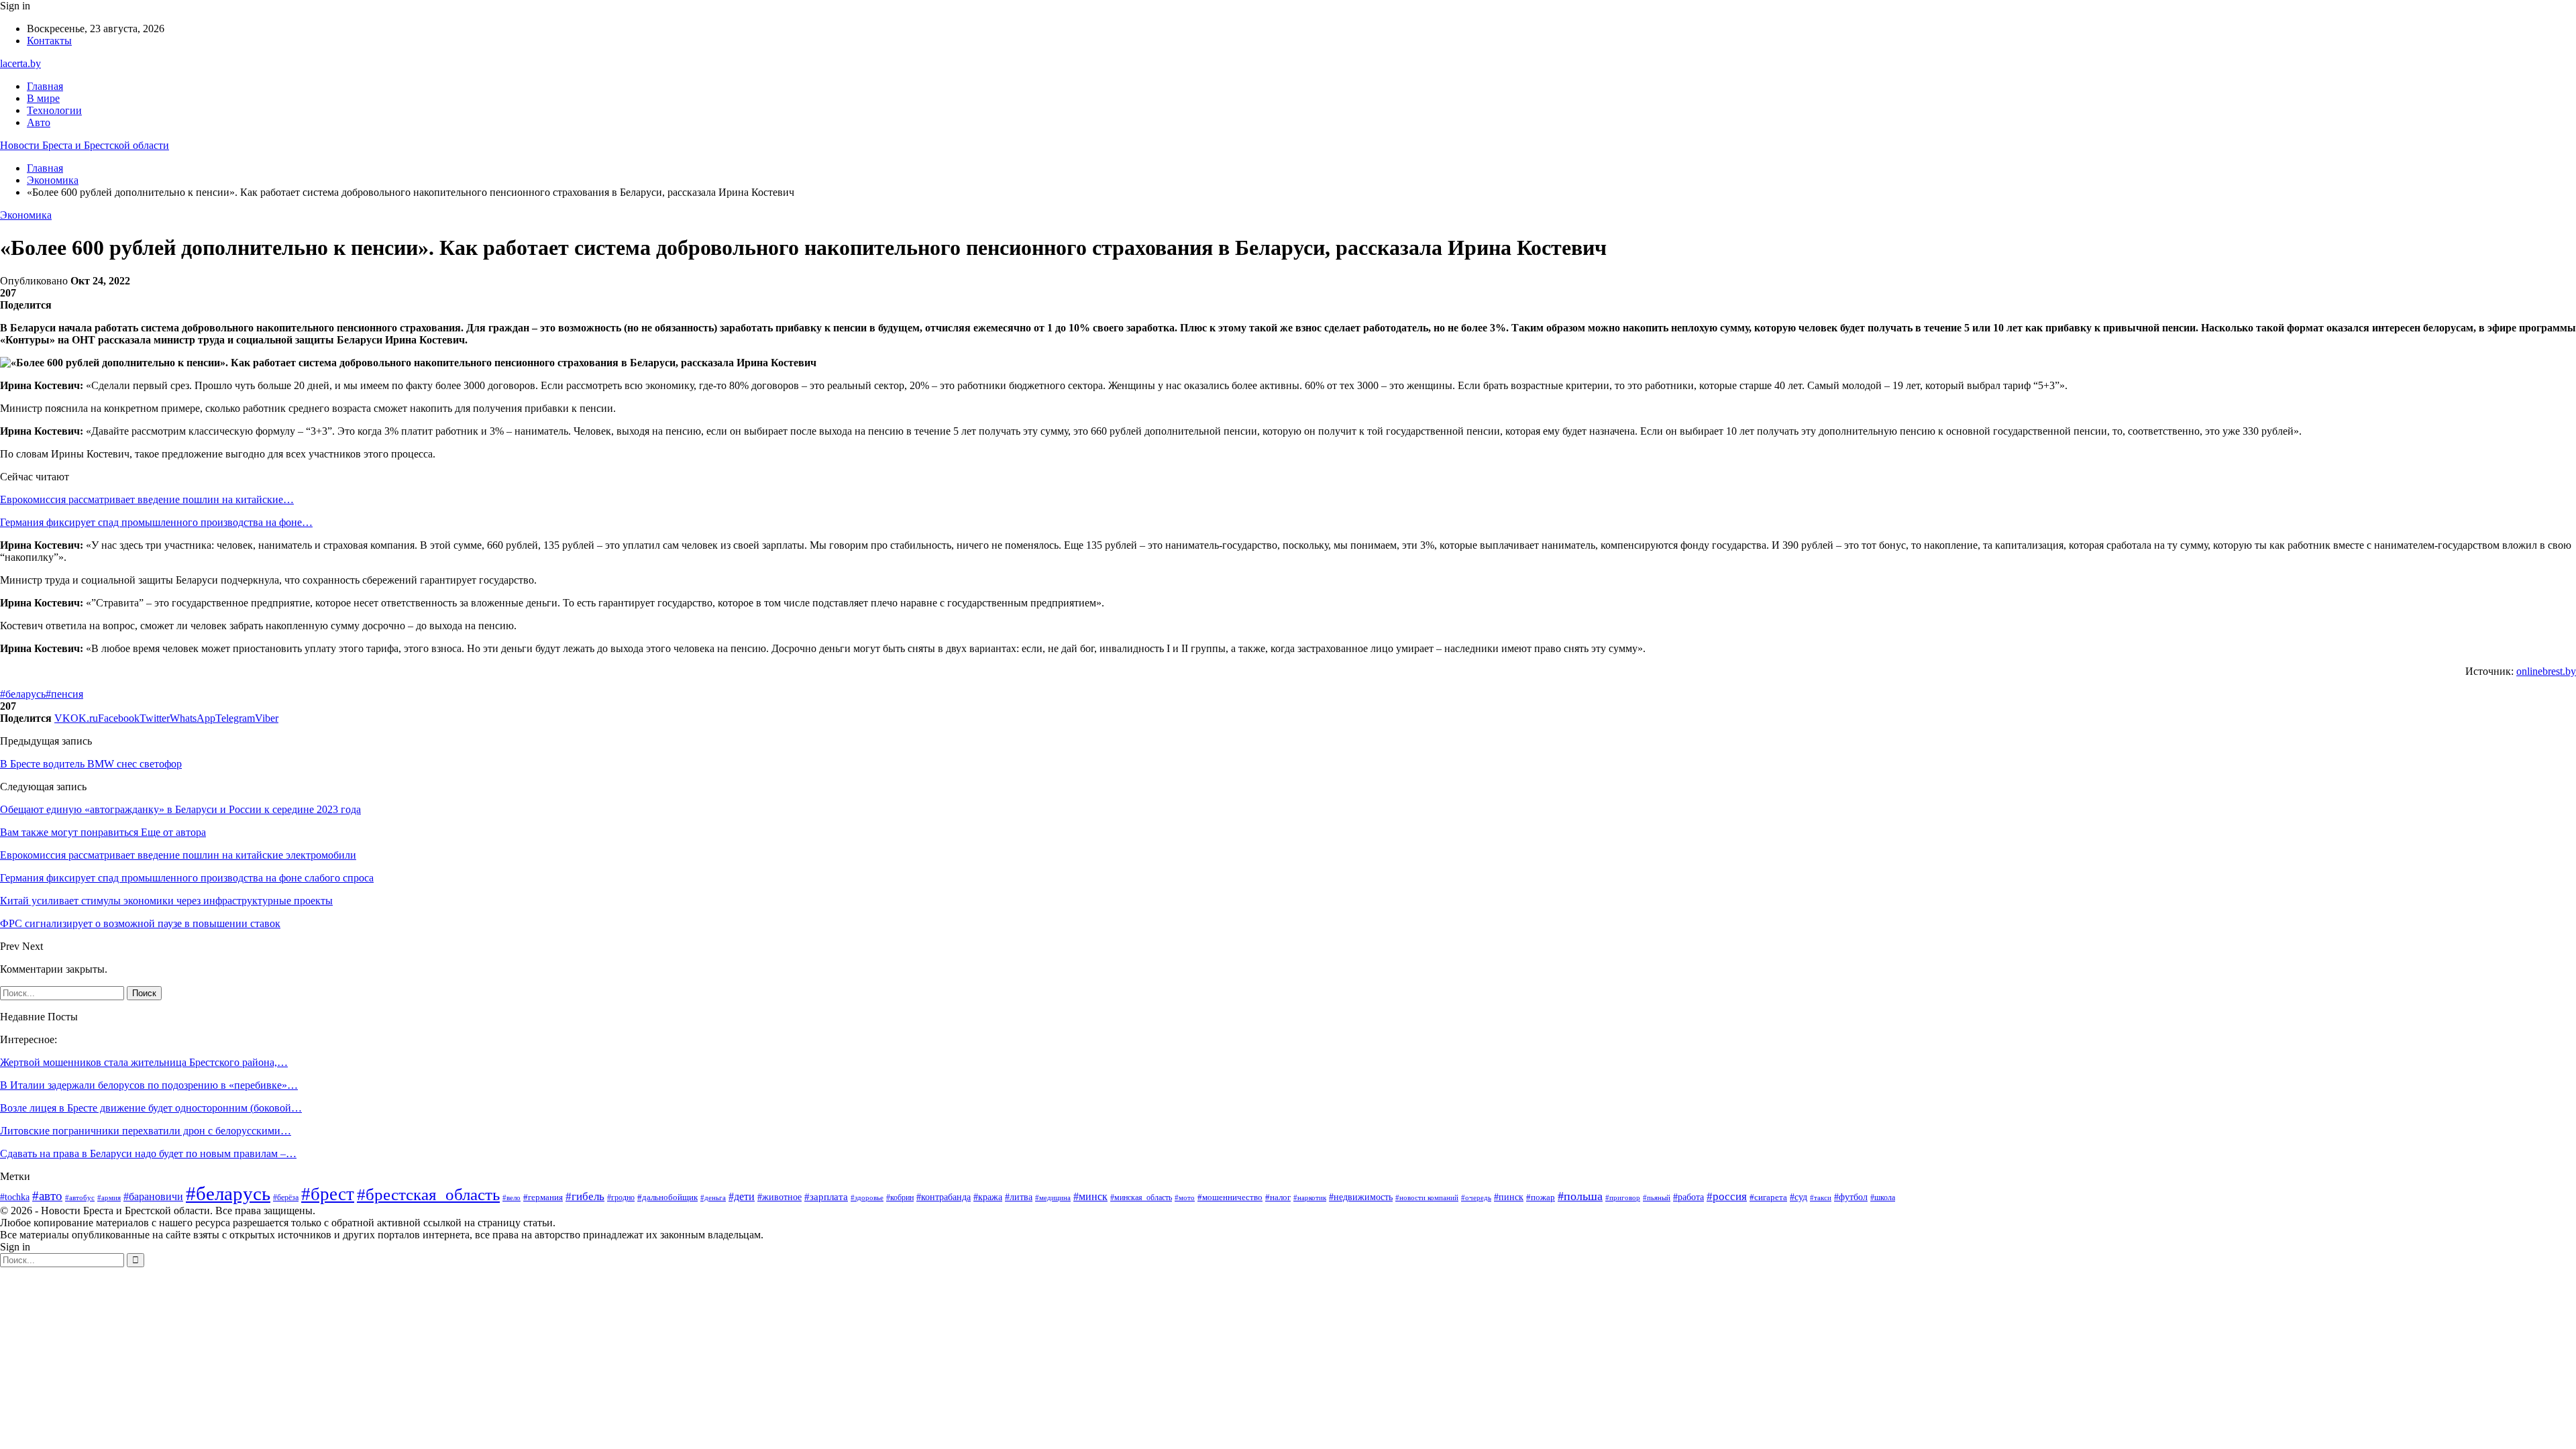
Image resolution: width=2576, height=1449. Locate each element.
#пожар (1541, 1197)
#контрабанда (944, 1197)
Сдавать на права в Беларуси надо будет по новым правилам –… (148, 1153)
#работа (1688, 1197)
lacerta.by (20, 63)
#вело (512, 1197)
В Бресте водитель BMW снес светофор (91, 764)
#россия (1727, 1196)
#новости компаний (1427, 1197)
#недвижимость (1361, 1197)
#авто (47, 1196)
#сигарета (1768, 1197)
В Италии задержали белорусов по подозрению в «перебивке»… (149, 1085)
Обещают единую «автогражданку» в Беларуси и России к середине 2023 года (180, 809)
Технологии (54, 110)
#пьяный (1657, 1197)
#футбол (1851, 1197)
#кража (988, 1197)
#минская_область (1141, 1197)
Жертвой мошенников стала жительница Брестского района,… (144, 1062)
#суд (1799, 1197)
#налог (1278, 1197)
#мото (1185, 1197)
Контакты (49, 41)
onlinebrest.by (2546, 671)
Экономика (26, 215)
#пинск (1509, 1197)
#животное (780, 1197)
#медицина (1053, 1197)
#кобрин (900, 1197)
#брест (328, 1194)
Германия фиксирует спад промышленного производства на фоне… (156, 522)
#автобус (80, 1197)
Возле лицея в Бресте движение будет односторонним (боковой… (151, 1108)
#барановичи (153, 1196)
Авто (39, 122)
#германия (543, 1197)
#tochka (15, 1197)
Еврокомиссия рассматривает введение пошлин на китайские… (147, 499)
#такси (1821, 1197)
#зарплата (826, 1197)
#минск (1090, 1196)
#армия (109, 1197)
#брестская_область (428, 1194)
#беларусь (23, 694)
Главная (45, 86)
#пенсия (64, 694)
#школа (1883, 1197)
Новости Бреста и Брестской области (85, 145)
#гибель (585, 1196)
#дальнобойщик (667, 1197)
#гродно (621, 1198)
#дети (742, 1196)
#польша (1580, 1196)
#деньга (713, 1197)
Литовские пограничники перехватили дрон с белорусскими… (146, 1131)
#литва (1019, 1197)
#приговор (1623, 1197)
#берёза (286, 1197)
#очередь (1476, 1198)
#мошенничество (1230, 1197)
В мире (43, 98)
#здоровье (867, 1197)
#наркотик (1310, 1197)
